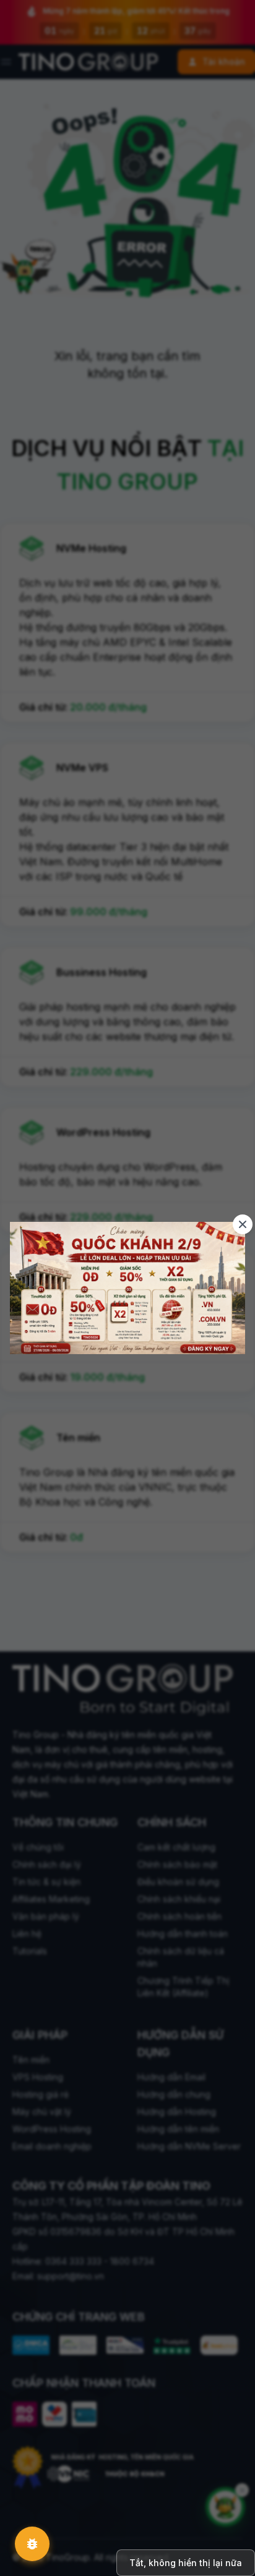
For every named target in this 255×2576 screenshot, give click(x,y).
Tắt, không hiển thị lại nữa (186, 2563)
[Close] (243, 1224)
